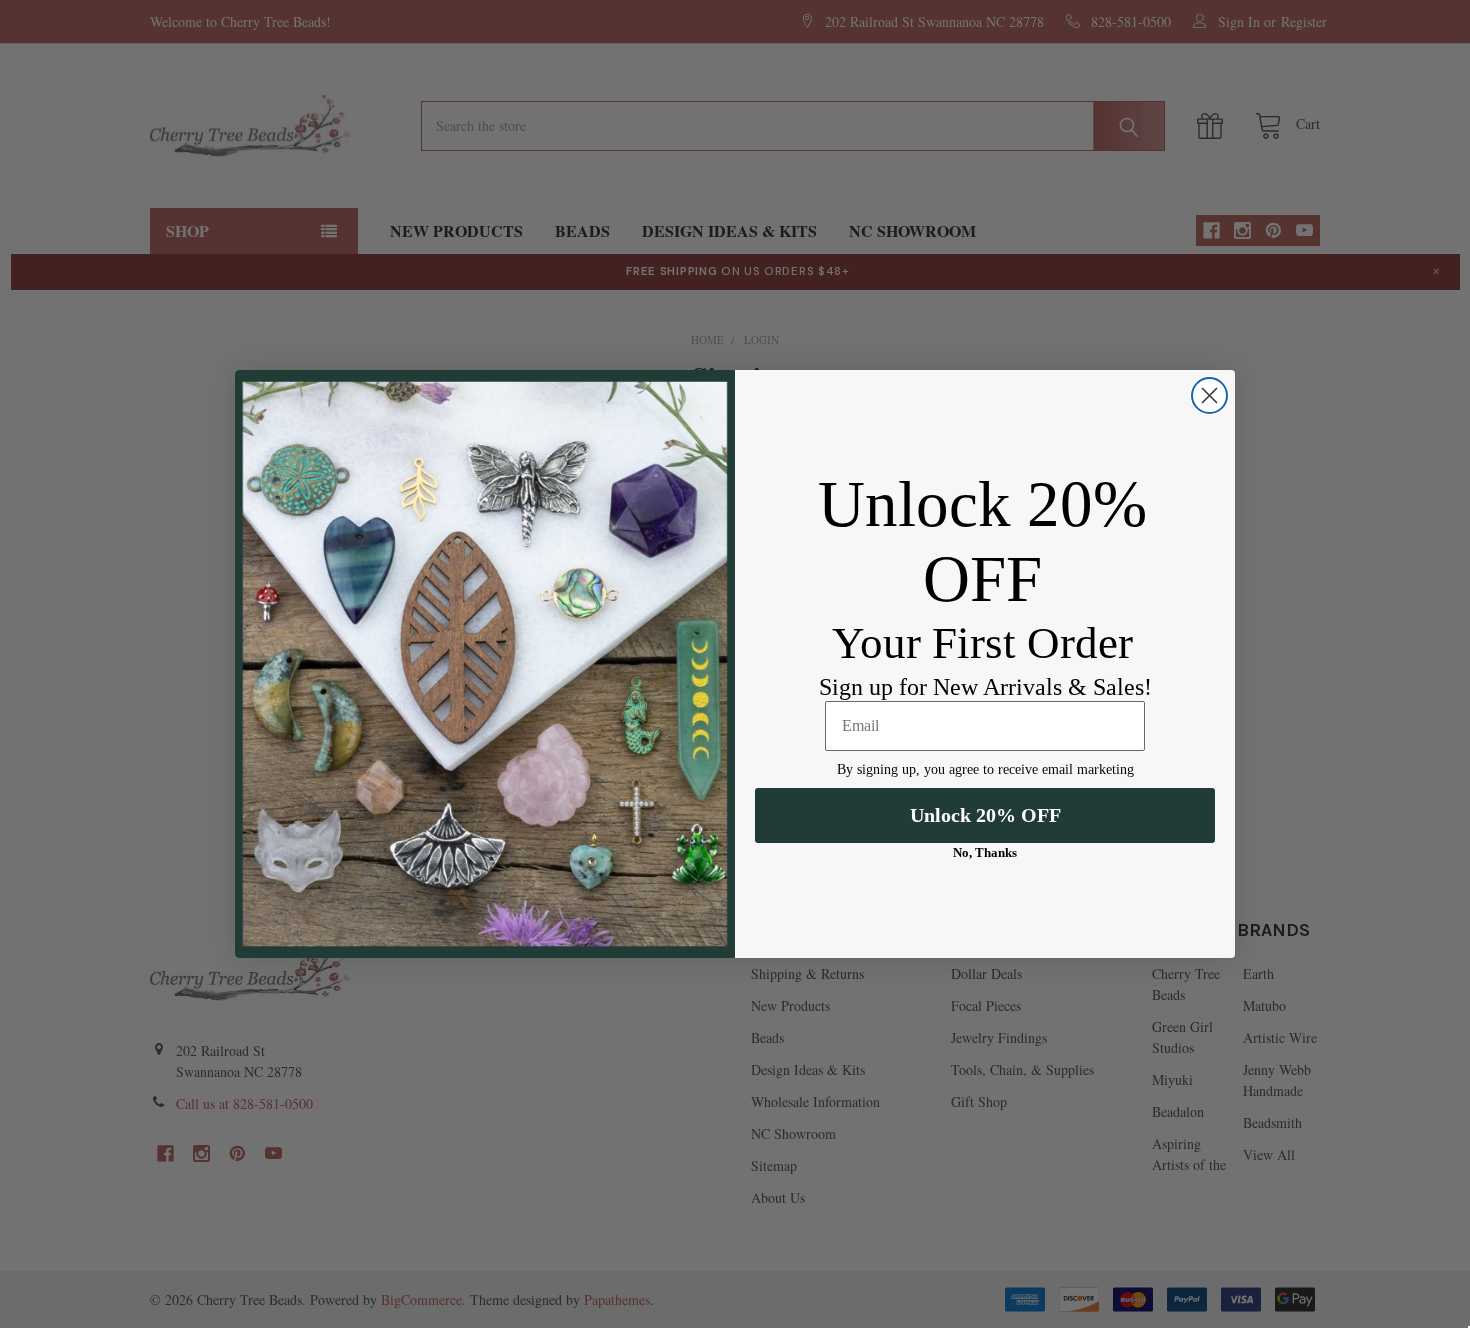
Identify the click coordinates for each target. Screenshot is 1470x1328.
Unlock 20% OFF (985, 815)
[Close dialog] (1209, 395)
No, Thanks (985, 852)
